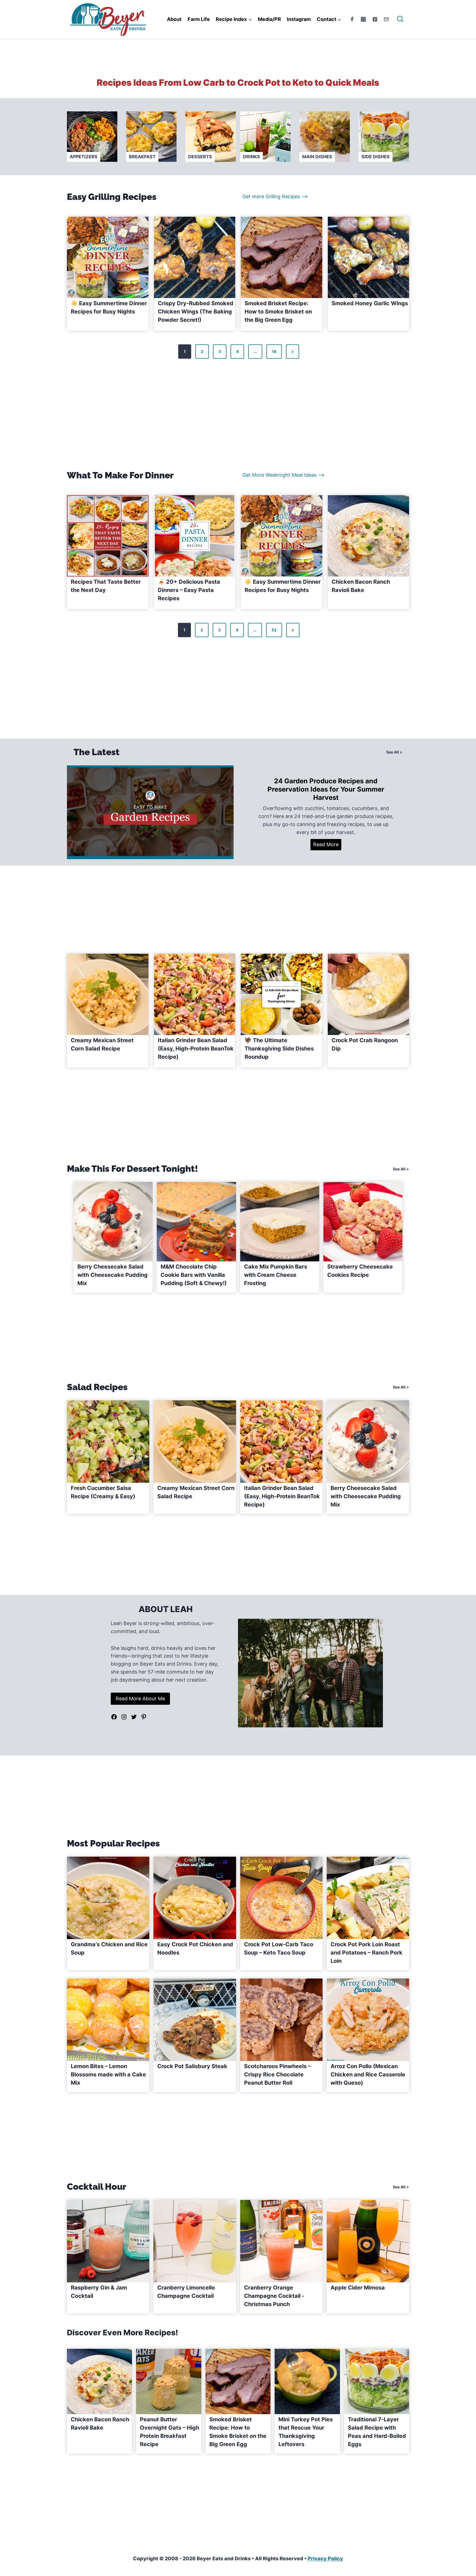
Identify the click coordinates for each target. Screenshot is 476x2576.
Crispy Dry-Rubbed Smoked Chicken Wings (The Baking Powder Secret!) (196, 312)
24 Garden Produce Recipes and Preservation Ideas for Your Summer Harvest (326, 789)
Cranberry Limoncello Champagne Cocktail (186, 2292)
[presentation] (108, 258)
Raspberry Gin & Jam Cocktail (99, 2292)
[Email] (386, 19)
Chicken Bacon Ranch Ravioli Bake (361, 586)
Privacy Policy (325, 2558)
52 (274, 630)
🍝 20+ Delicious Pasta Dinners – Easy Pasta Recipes (189, 590)
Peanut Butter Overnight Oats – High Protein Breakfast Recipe (170, 2432)
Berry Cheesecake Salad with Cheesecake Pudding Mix (113, 1275)
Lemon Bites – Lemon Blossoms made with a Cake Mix (108, 2074)
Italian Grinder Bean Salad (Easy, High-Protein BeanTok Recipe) (196, 1049)
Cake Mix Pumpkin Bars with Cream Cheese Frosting (276, 1275)
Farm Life (199, 19)
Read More (327, 846)
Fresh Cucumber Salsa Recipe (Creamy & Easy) (103, 1492)
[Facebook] (352, 19)
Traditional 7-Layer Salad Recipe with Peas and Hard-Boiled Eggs (377, 2432)
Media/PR (269, 19)
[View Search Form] (400, 19)
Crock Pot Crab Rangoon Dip (365, 1044)
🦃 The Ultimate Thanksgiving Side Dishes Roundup (279, 1049)
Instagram (299, 19)
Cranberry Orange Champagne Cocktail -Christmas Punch (274, 2296)
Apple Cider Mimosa (358, 2288)
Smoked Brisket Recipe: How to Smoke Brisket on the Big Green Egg (278, 312)
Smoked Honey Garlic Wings (370, 303)
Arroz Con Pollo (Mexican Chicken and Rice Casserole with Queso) (368, 2074)
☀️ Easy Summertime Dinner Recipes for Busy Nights (109, 307)
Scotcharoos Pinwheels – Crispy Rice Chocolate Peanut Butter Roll (277, 2074)
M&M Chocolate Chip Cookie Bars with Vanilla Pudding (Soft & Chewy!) (194, 1275)
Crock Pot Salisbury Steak (192, 2066)
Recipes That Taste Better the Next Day (106, 586)
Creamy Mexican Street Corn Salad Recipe (102, 1044)
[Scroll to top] (462, 2504)
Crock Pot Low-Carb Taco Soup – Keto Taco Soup (279, 1948)
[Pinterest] (375, 19)
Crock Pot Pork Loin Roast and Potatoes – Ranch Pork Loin (367, 1953)
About (174, 19)
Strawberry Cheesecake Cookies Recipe (360, 1271)
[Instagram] (363, 19)
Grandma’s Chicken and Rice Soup (109, 1948)
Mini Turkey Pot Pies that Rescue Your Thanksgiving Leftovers (306, 2432)
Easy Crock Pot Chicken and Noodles (195, 1948)
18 (274, 351)
